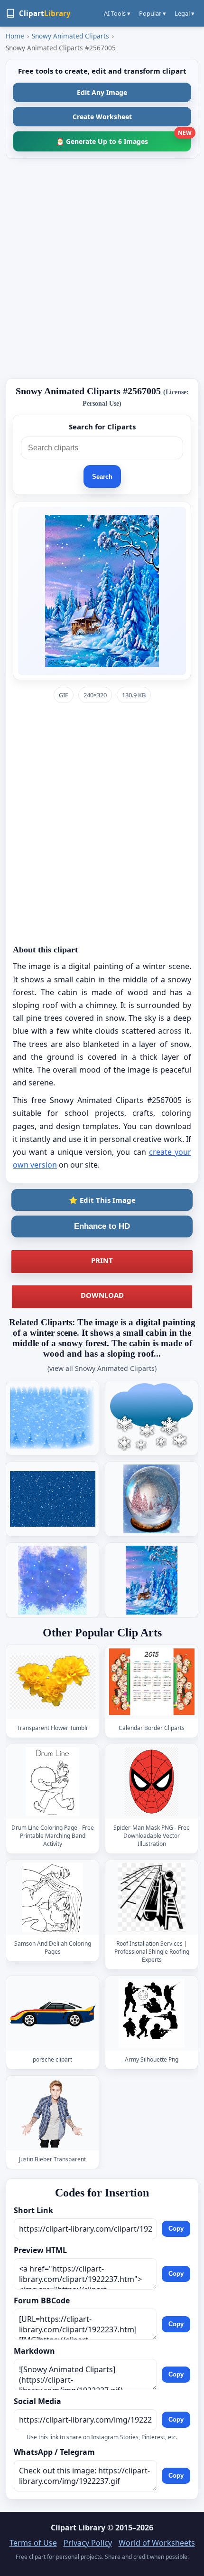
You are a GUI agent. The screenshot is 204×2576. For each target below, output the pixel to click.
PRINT (102, 1260)
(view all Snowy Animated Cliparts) (102, 1368)
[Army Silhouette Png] (152, 2013)
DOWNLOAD (102, 1295)
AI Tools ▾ (117, 13)
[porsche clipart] (53, 2013)
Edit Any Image (102, 92)
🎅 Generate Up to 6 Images (124, 138)
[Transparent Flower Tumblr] (53, 1682)
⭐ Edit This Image (102, 1200)
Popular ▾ (153, 13)
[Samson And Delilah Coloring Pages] (53, 1897)
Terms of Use (33, 2543)
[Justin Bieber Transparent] (53, 2114)
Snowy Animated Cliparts (70, 36)
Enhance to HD (102, 1226)
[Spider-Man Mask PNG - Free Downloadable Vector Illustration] (152, 1782)
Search (102, 477)
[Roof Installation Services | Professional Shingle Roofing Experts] (152, 1897)
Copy (176, 2229)
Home (15, 36)
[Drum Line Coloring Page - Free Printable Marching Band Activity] (53, 1782)
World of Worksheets (157, 2543)
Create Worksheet (102, 117)
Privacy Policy (88, 2543)
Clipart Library (78, 2528)
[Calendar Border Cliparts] (152, 1682)
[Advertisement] (102, 268)
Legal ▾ (185, 13)
